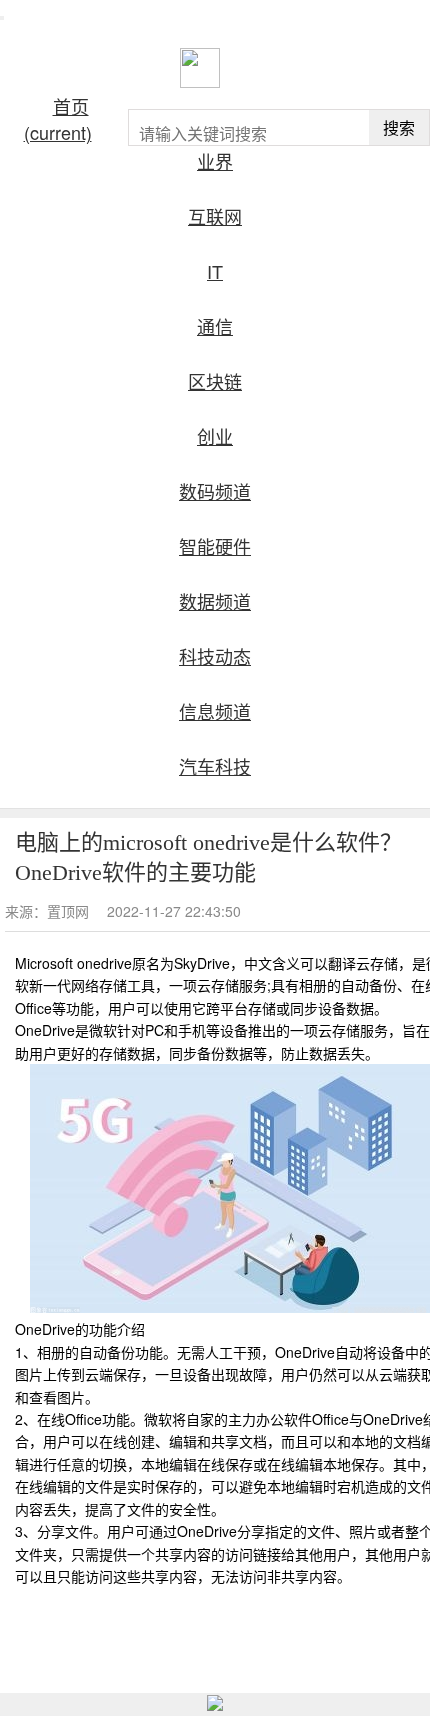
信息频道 (215, 711)
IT (215, 271)
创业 (215, 436)
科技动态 (215, 656)
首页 (58, 119)
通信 (215, 326)
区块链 (215, 381)
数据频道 (215, 601)
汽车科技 (215, 766)
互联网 (215, 216)
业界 (215, 161)
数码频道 (215, 491)
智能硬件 (215, 546)
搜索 (399, 127)
